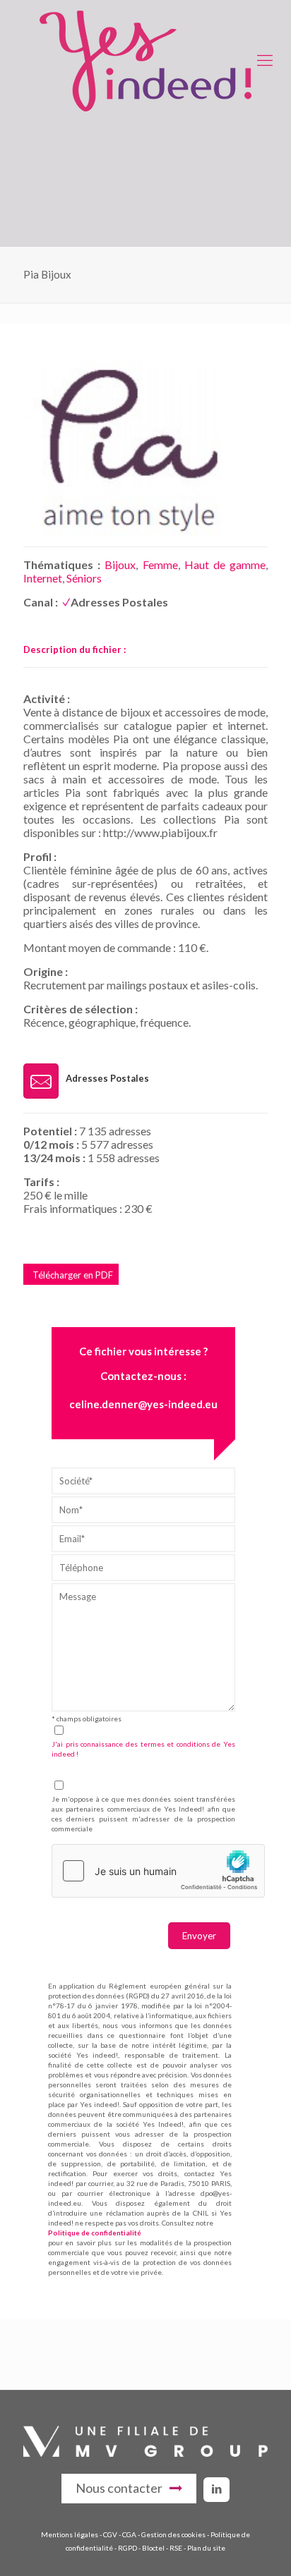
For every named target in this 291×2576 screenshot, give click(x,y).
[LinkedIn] (216, 2489)
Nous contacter (119, 2488)
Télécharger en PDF (73, 1275)
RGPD (127, 2548)
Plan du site (206, 2548)
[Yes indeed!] (145, 60)
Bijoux (120, 564)
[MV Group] (145, 2453)
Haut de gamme (225, 564)
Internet (43, 578)
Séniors (84, 578)
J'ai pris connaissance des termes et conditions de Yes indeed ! (143, 1749)
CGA (129, 2534)
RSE (176, 2548)
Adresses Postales (119, 602)
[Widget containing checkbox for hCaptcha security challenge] (158, 1871)
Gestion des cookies (173, 2534)
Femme (160, 564)
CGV (110, 2534)
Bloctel (153, 2548)
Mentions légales (70, 2534)
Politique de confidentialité (95, 2233)
